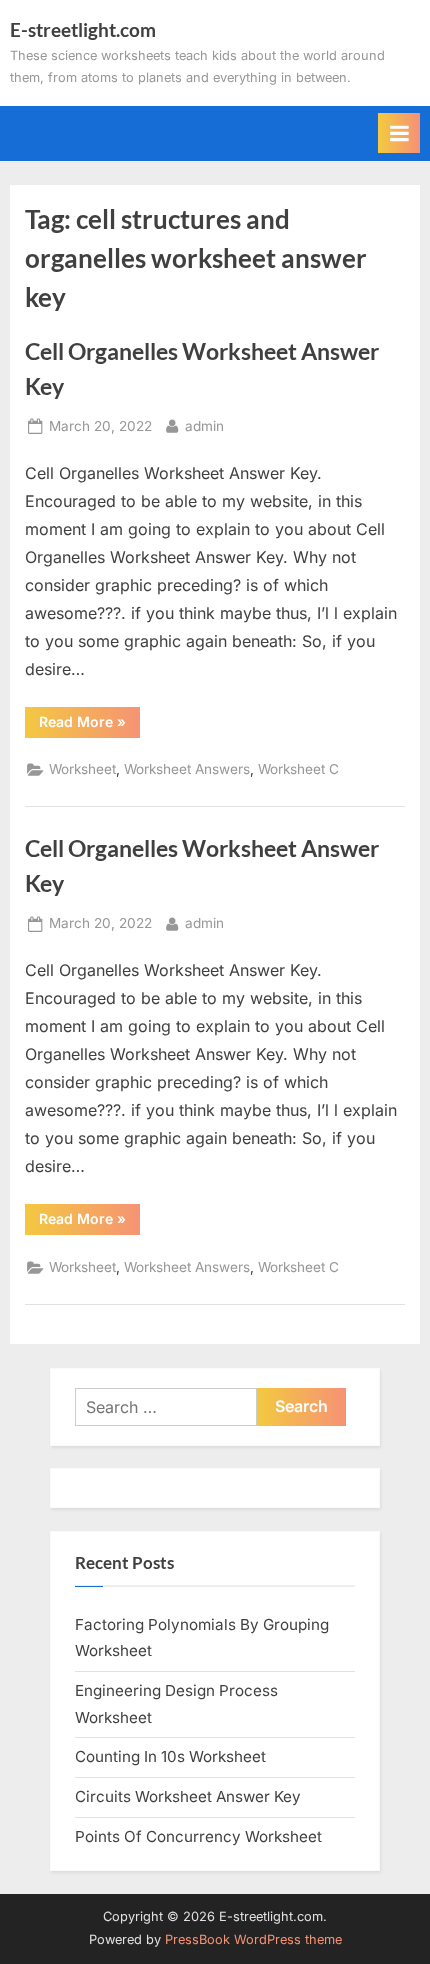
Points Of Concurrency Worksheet (198, 1836)
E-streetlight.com (83, 29)
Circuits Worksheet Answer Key (188, 1796)
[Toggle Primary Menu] (399, 133)
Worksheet (82, 769)
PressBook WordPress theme (253, 1939)
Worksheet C (298, 769)
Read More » (89, 725)
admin (204, 425)
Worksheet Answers (187, 769)
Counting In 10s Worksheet (170, 1756)
